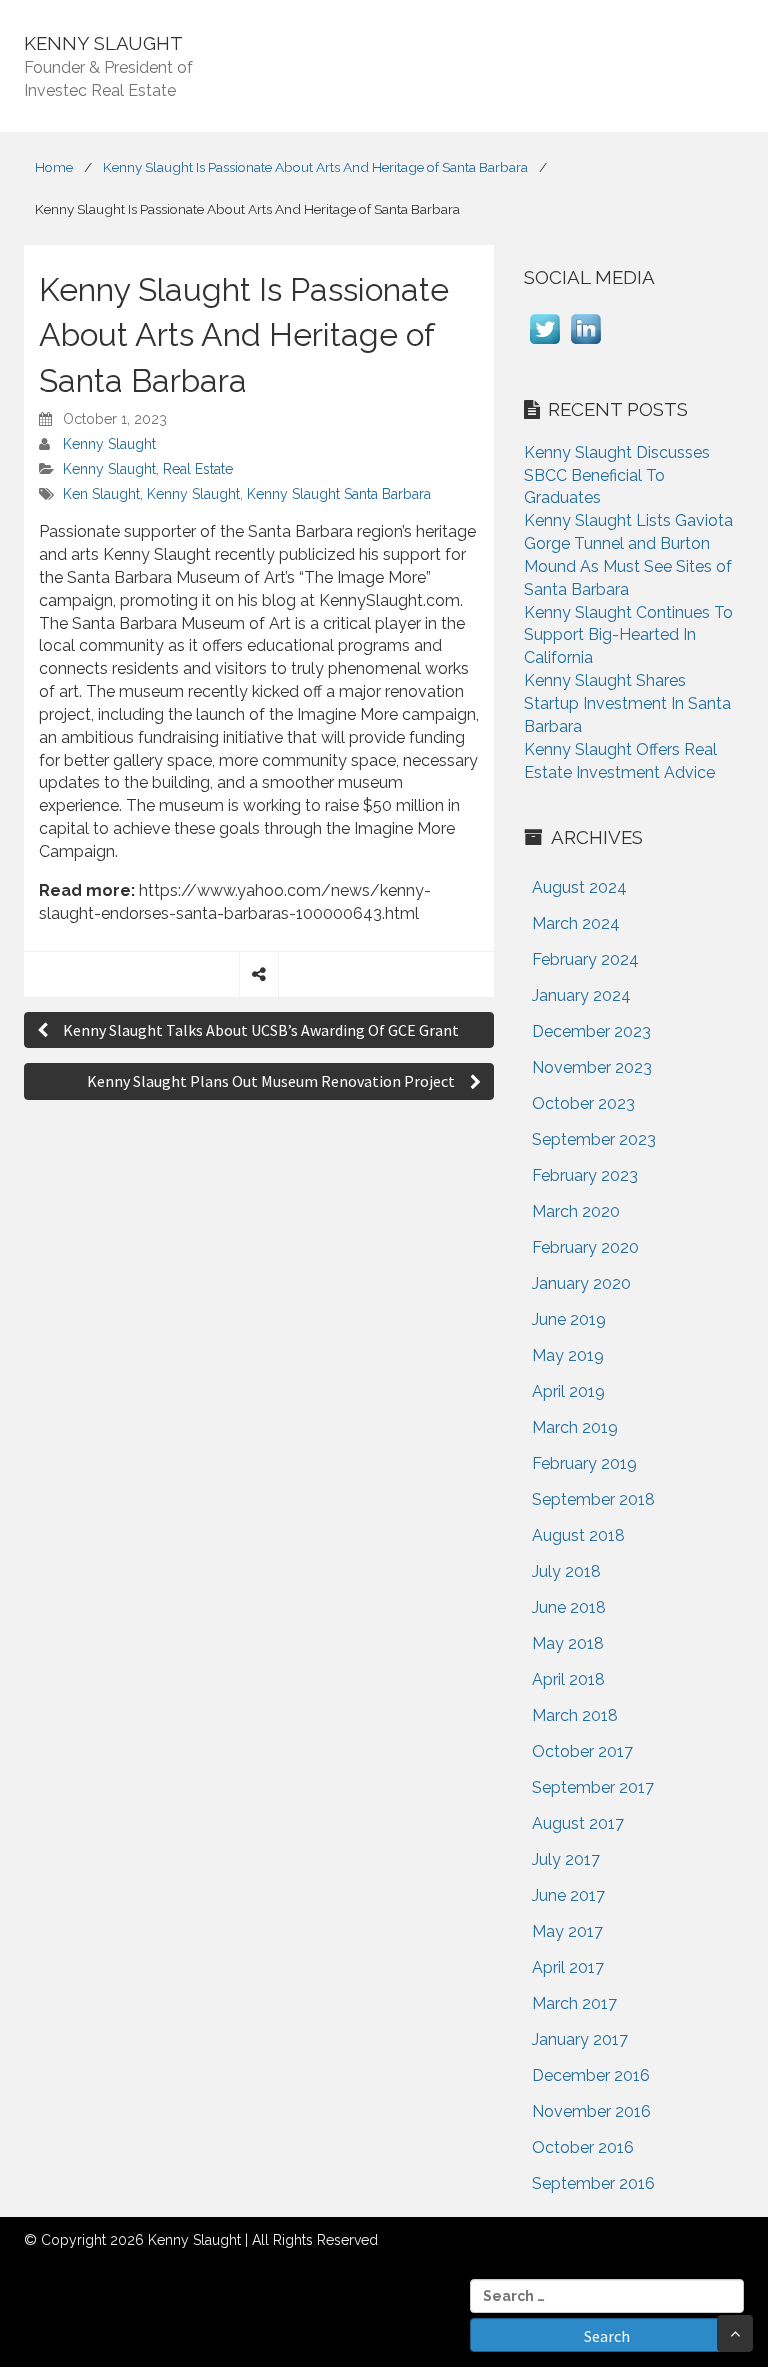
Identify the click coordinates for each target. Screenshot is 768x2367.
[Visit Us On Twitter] (544, 343)
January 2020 (581, 1283)
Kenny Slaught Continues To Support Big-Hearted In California (628, 635)
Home (54, 167)
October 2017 (582, 1751)
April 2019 (568, 1391)
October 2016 (583, 2147)
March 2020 (576, 1211)
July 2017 (566, 1859)
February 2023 (585, 1175)
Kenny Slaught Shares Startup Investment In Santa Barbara (627, 703)
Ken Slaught (101, 494)
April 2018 (568, 1679)
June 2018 (569, 1607)
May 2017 (567, 1931)
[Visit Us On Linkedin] (585, 343)
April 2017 (568, 1967)
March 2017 (574, 2003)
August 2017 (578, 1823)
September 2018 (593, 1499)
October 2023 (583, 1103)
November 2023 (592, 1067)
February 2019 (584, 1463)
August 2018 (578, 1535)
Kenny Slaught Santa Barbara (339, 494)
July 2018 (566, 1571)
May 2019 (568, 1355)
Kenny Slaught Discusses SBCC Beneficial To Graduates (617, 475)
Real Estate (198, 469)
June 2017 (568, 1895)
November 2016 (591, 2111)
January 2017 (580, 2039)
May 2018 (568, 1643)
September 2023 (594, 1139)
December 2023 (591, 1031)
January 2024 (581, 995)
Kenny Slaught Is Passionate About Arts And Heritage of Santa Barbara (315, 167)
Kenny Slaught (109, 444)
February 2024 (585, 959)
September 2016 (593, 2183)
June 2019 (569, 1319)
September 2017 (593, 1787)
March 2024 (576, 923)
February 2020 (585, 1247)
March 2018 (575, 1715)
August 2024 (579, 887)
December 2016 (591, 2075)
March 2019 (575, 1427)
